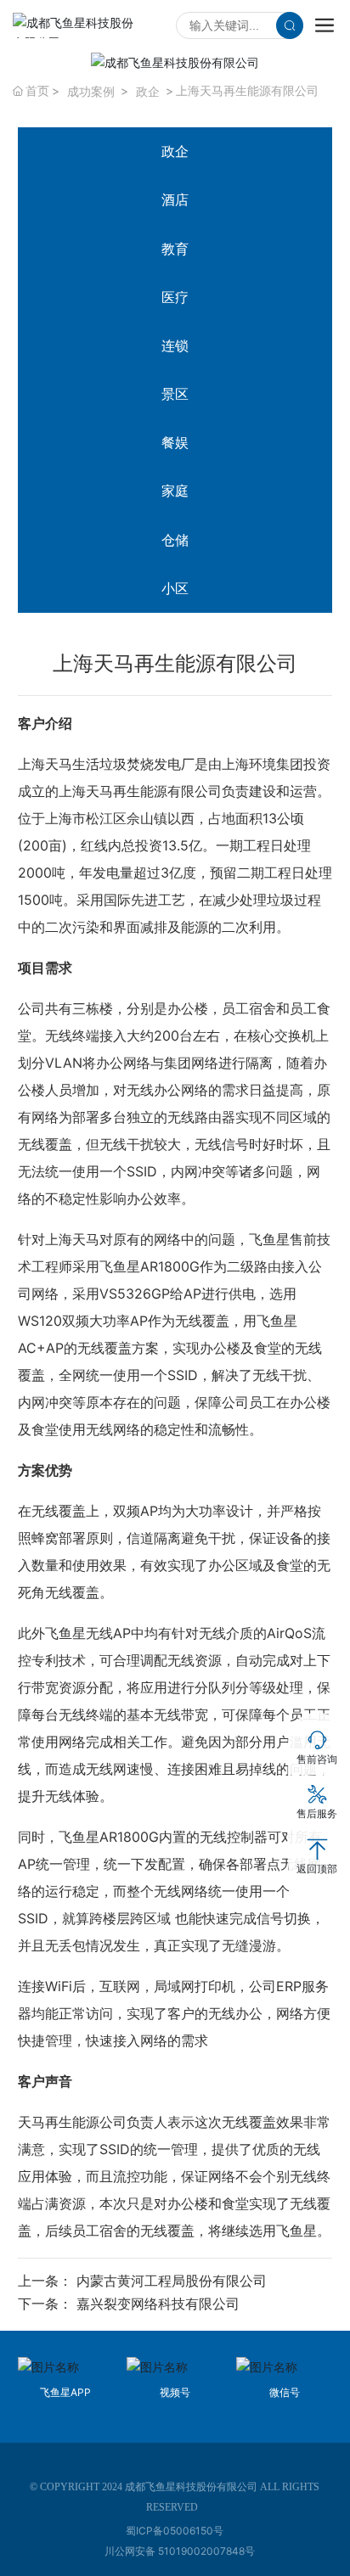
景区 (175, 394)
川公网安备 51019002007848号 (180, 2551)
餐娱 (175, 442)
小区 (175, 588)
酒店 (175, 199)
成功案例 (91, 91)
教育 (175, 249)
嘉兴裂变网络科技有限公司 (158, 2304)
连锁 (175, 345)
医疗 (175, 297)
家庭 (175, 491)
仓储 (175, 540)
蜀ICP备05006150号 (175, 2531)
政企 (148, 91)
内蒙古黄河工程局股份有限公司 (172, 2281)
